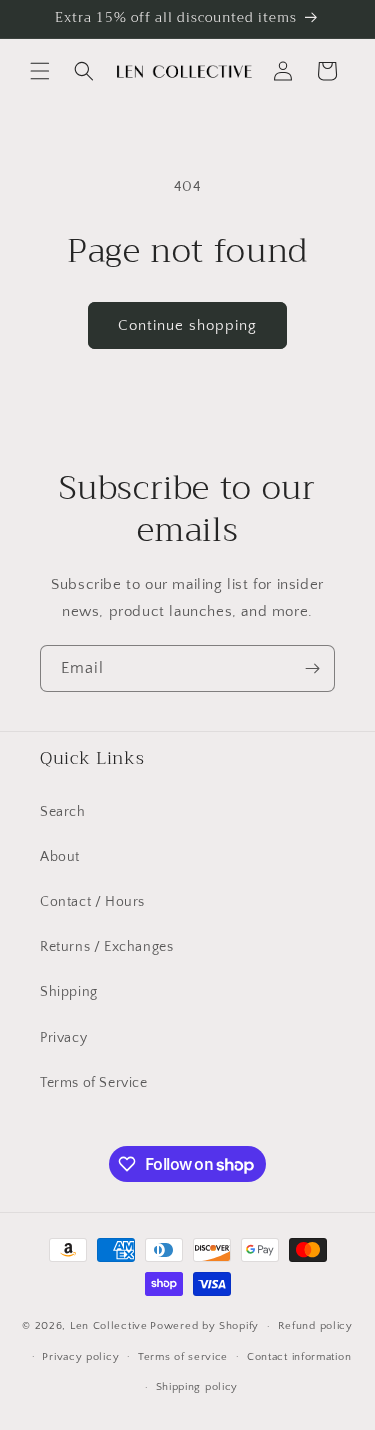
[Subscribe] (312, 668)
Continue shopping (187, 325)
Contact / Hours (92, 902)
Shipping (69, 992)
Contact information (299, 1357)
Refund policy (315, 1326)
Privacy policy (80, 1357)
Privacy (63, 1038)
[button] (40, 71)
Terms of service (183, 1357)
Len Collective (109, 1326)
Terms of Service (94, 1083)
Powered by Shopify (204, 1326)
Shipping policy (197, 1387)
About (60, 857)
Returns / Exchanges (106, 947)
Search (63, 812)
